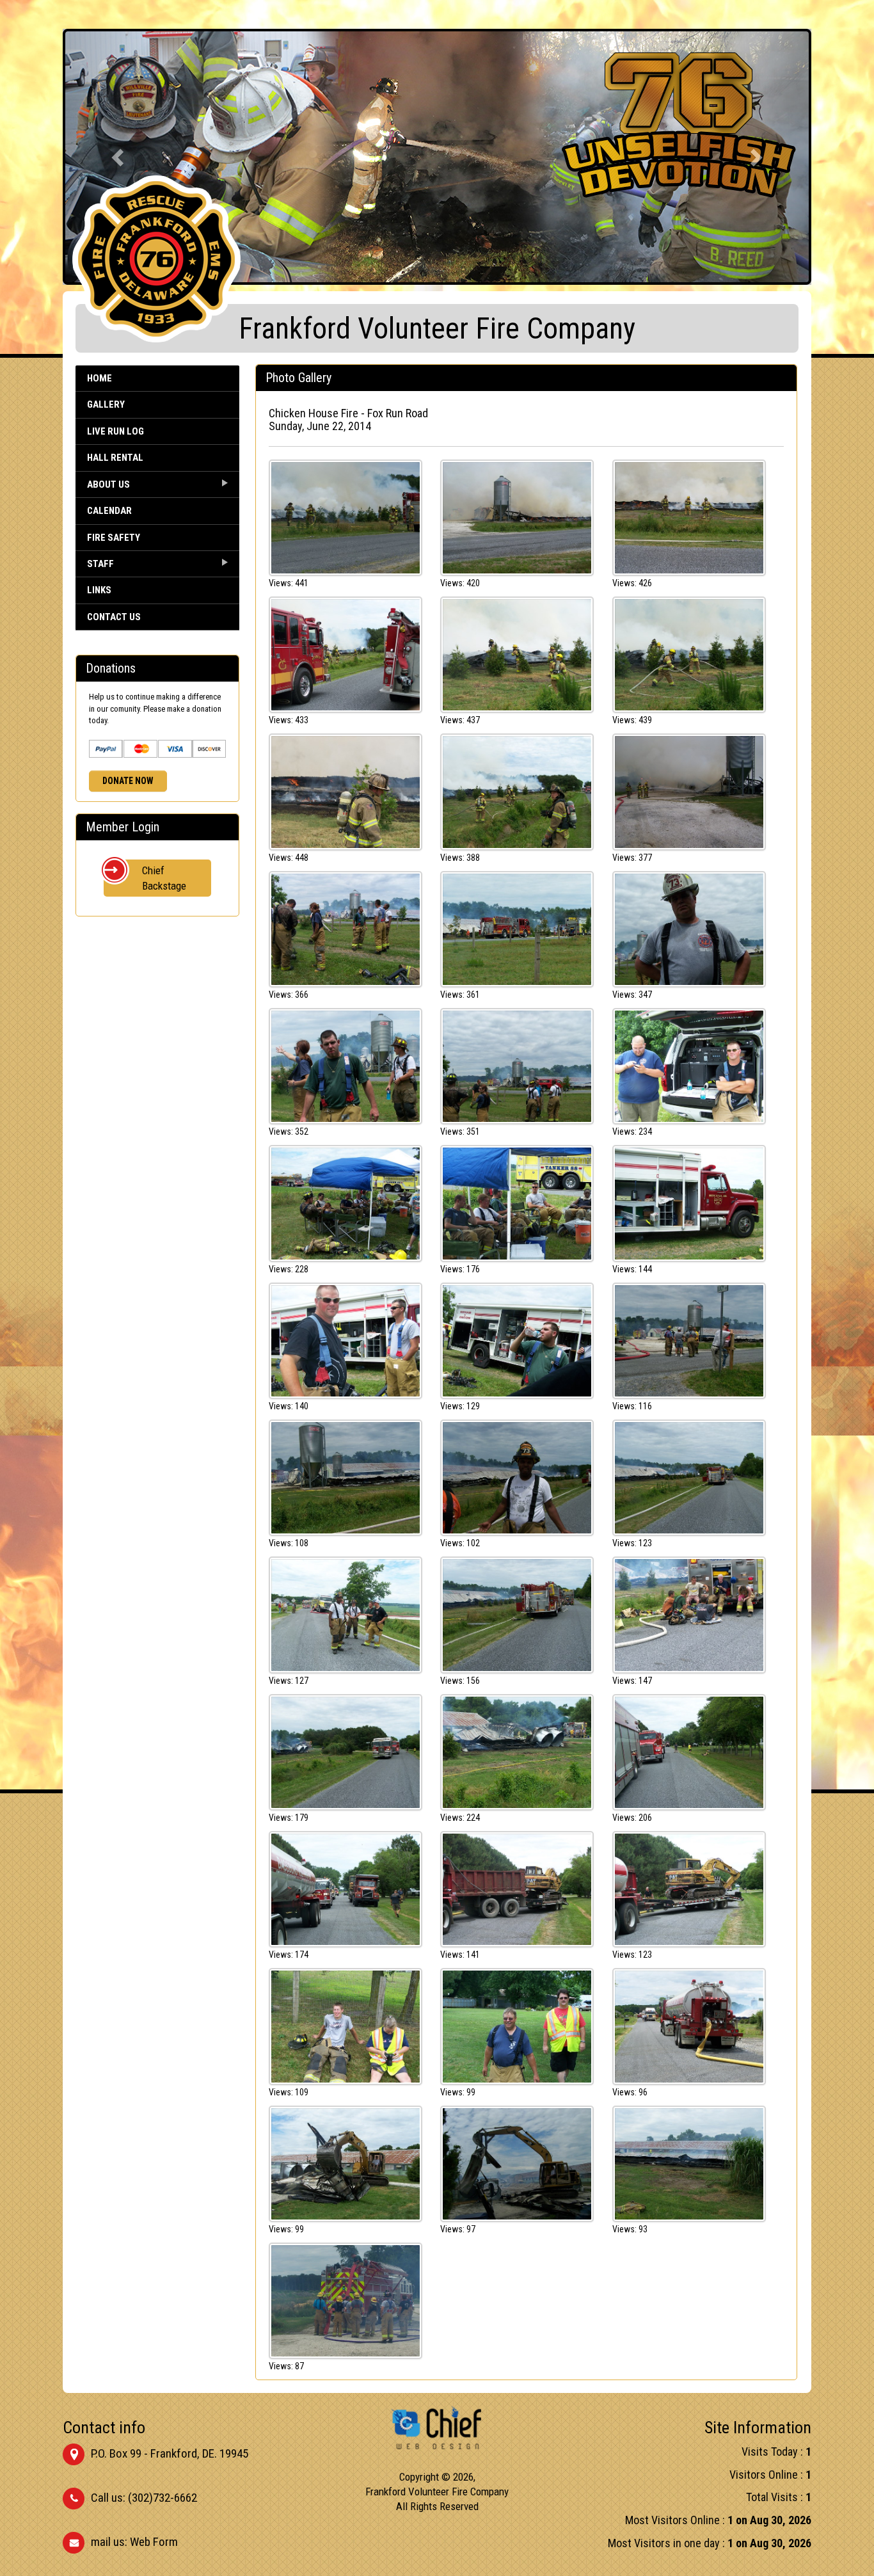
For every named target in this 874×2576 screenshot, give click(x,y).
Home (99, 378)
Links (99, 590)
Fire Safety (114, 538)
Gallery (106, 404)
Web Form (154, 2542)
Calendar (109, 511)
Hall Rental (115, 458)
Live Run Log (115, 431)
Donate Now (128, 781)
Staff (100, 564)
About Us (108, 484)
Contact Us (114, 617)
